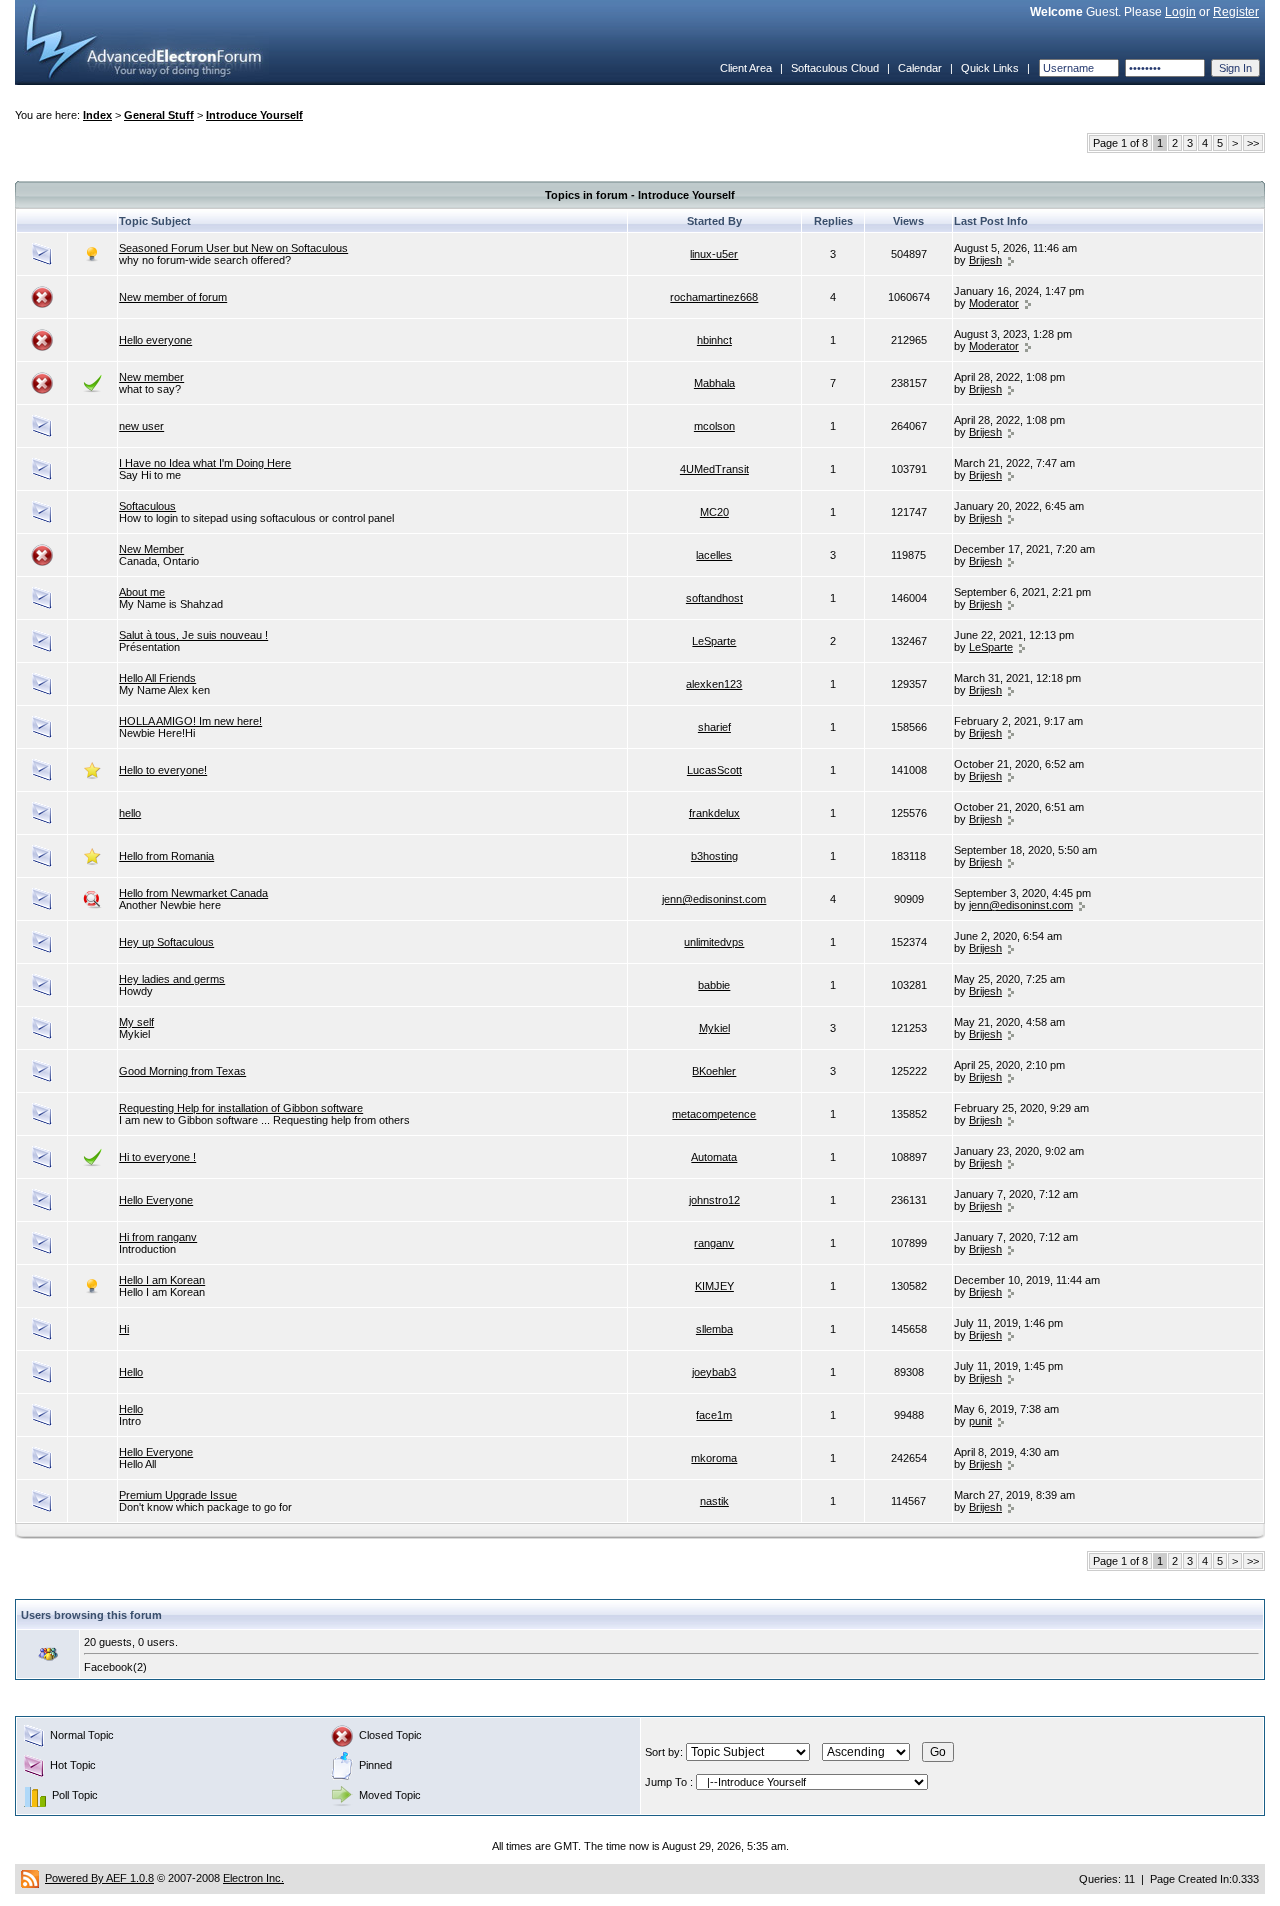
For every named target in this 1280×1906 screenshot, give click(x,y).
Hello (131, 1372)
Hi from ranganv (158, 1237)
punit (980, 1421)
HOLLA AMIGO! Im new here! (190, 721)
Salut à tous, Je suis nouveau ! (193, 635)
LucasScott (714, 770)
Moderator (994, 303)
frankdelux (714, 813)
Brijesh (985, 260)
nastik (714, 1501)
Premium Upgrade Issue (178, 1495)
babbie (714, 985)
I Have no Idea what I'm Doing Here (205, 463)
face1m (714, 1415)
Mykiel (714, 1028)
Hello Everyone (156, 1200)
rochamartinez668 (714, 297)
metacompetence (714, 1114)
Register (1236, 12)
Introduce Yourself (254, 115)
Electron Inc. (253, 1878)
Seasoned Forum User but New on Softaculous (233, 248)
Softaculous (147, 506)
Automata (714, 1157)
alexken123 (714, 684)
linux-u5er (714, 254)
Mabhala (714, 383)
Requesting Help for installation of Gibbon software (241, 1108)
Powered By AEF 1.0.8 (99, 1878)
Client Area (746, 68)
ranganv (714, 1243)
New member (151, 377)
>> (1253, 143)
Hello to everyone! (163, 770)
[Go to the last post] (1011, 260)
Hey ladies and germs (172, 979)
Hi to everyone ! (157, 1157)
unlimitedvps (714, 942)
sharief (714, 727)
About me (142, 592)
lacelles (714, 555)
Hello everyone (155, 340)
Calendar (920, 68)
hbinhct (714, 340)
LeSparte (714, 641)
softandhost (714, 598)
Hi (124, 1329)
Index (97, 115)
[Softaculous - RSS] (30, 1878)
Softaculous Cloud (835, 68)
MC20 (714, 512)
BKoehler (714, 1071)
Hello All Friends (157, 678)
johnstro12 (714, 1200)
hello (130, 813)
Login (1180, 12)
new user (141, 426)
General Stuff (159, 115)
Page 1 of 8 (1120, 143)
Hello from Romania (166, 856)
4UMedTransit (714, 469)
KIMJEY (714, 1286)
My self (136, 1022)
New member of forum (173, 297)
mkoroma (714, 1458)
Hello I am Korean (162, 1280)
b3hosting (714, 856)
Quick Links (990, 68)
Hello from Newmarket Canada (193, 893)
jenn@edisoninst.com (714, 899)
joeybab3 (714, 1372)
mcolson (714, 426)
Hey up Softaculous (166, 942)
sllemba (714, 1329)
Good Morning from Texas (182, 1071)
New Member (151, 549)
